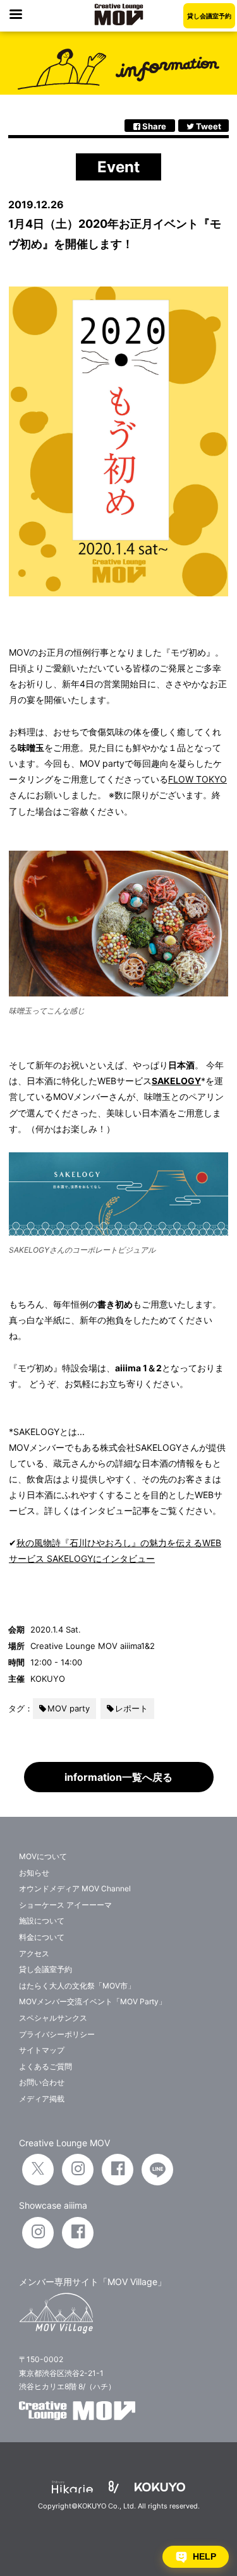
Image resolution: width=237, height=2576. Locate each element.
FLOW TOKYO (197, 779)
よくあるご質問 (46, 2066)
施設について (42, 1921)
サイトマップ (42, 2050)
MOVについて (43, 1856)
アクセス (34, 1953)
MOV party (69, 1708)
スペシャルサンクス (53, 2018)
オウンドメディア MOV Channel (75, 1888)
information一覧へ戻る (118, 1777)
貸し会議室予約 (209, 16)
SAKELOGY (176, 1081)
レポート (131, 1708)
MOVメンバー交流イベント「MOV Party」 (93, 2001)
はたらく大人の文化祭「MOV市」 (77, 1986)
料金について (42, 1937)
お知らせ (34, 1873)
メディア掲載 (42, 2099)
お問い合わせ (42, 2082)
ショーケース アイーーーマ (65, 1905)
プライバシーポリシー (57, 2034)
